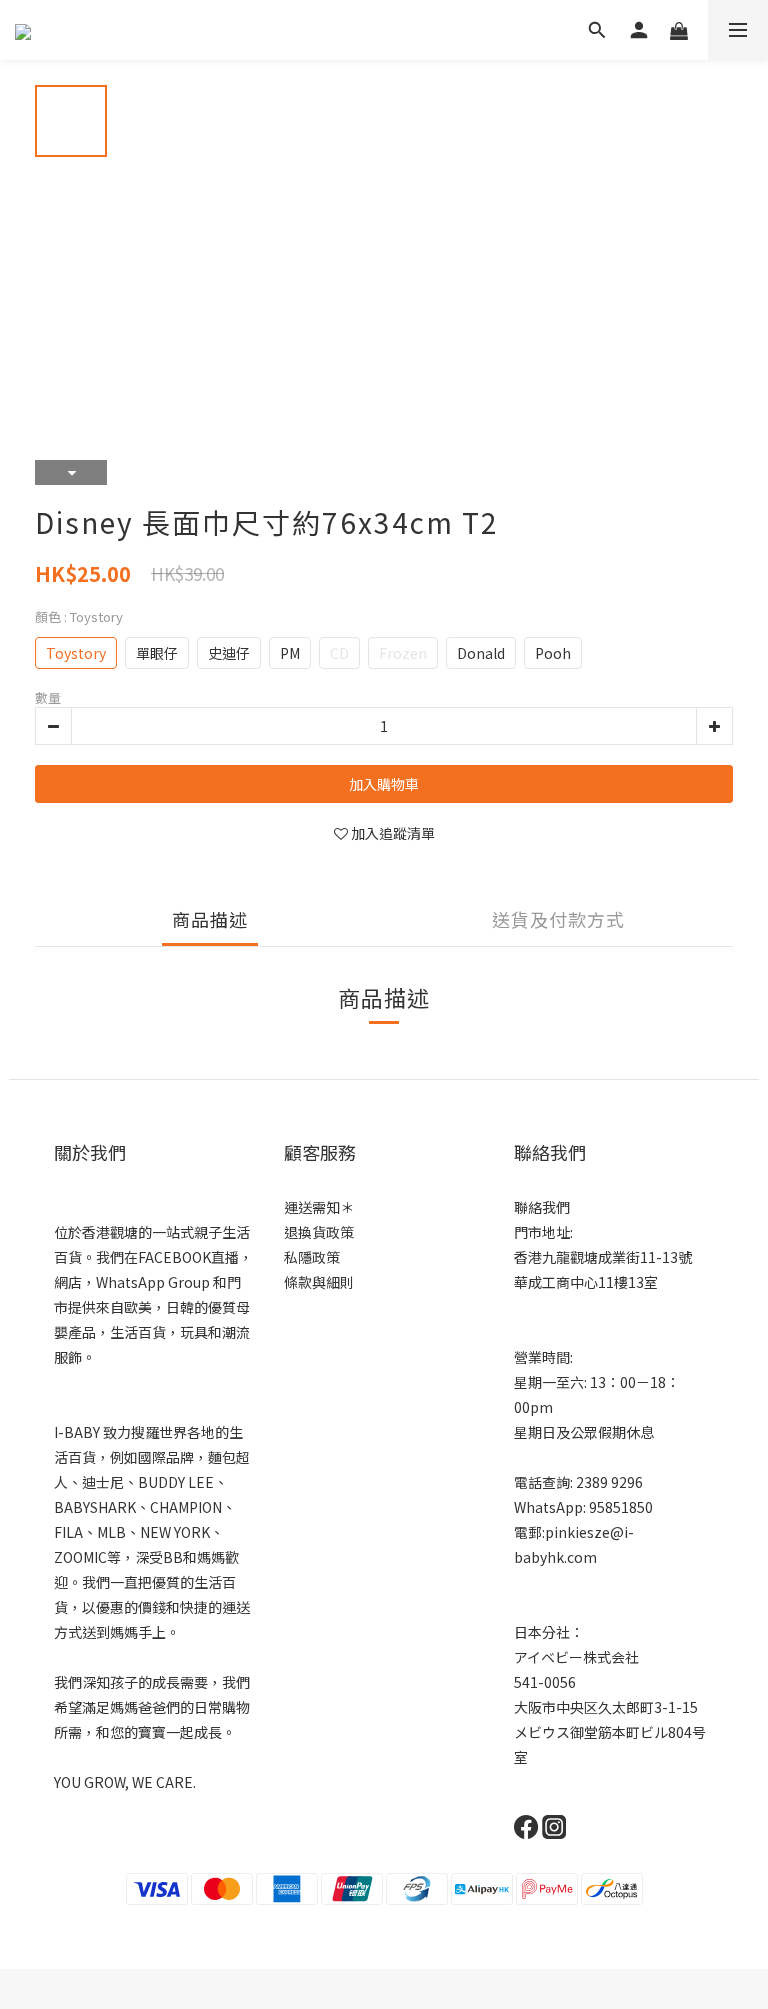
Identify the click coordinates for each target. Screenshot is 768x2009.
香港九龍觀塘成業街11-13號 (603, 1257)
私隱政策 (312, 1257)
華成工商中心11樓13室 (586, 1282)
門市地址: (543, 1232)
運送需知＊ (319, 1207)
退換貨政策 (319, 1232)
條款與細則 (319, 1282)
